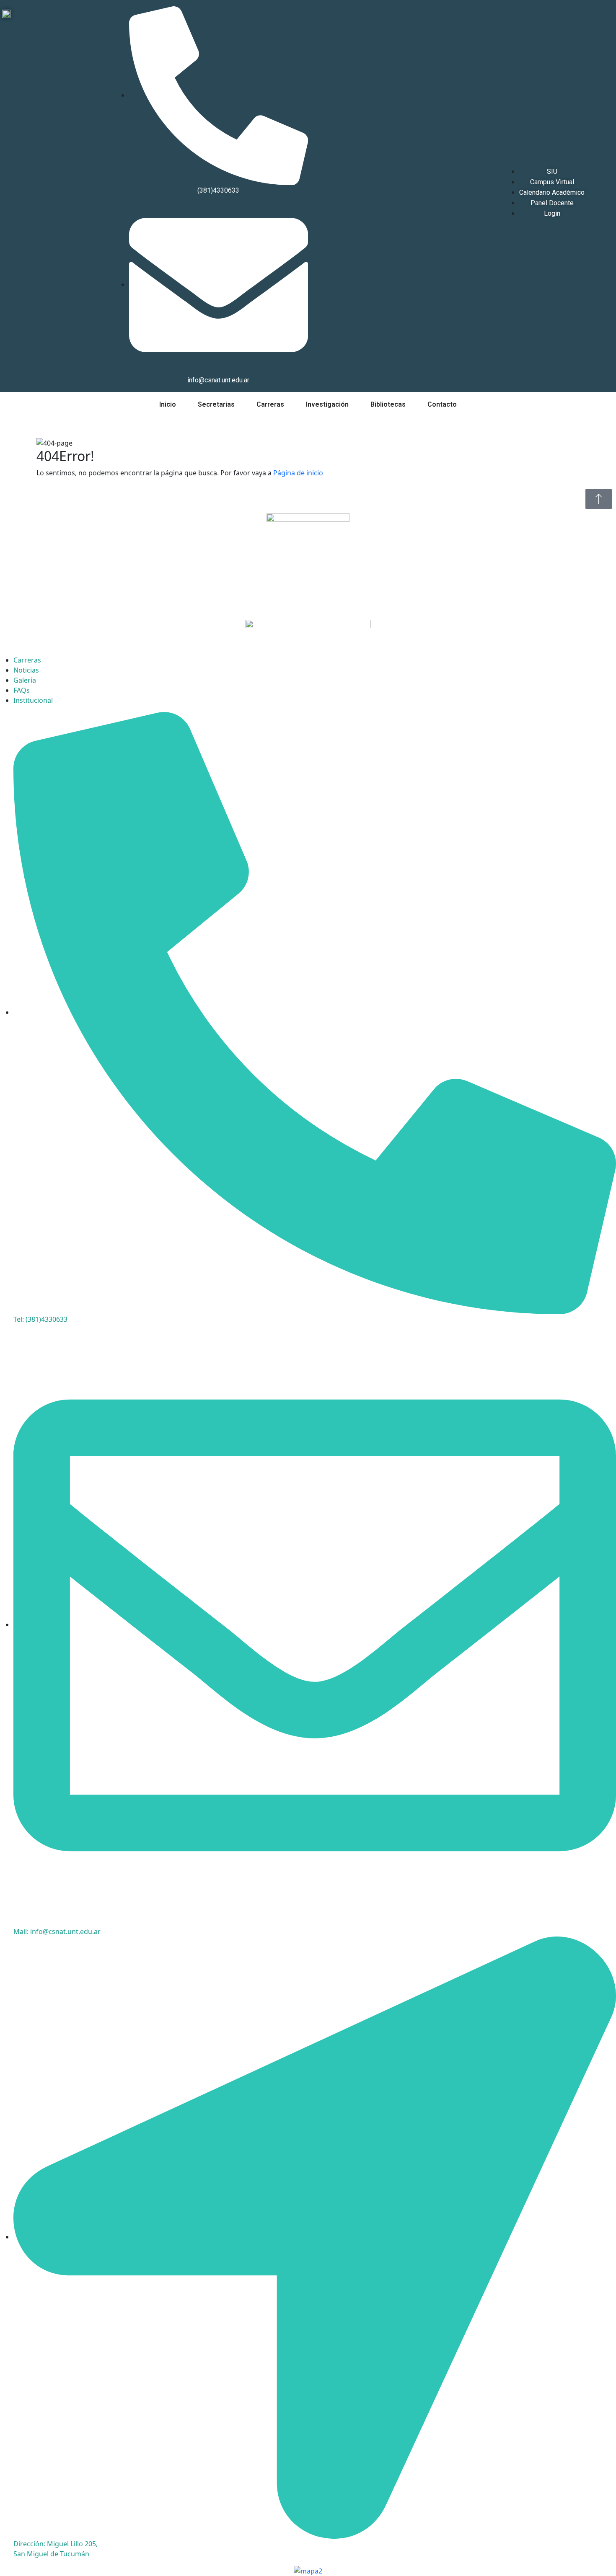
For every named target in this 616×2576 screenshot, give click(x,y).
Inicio (168, 404)
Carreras (270, 404)
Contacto (442, 404)
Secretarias (216, 404)
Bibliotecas (388, 404)
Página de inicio (298, 473)
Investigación (327, 404)
